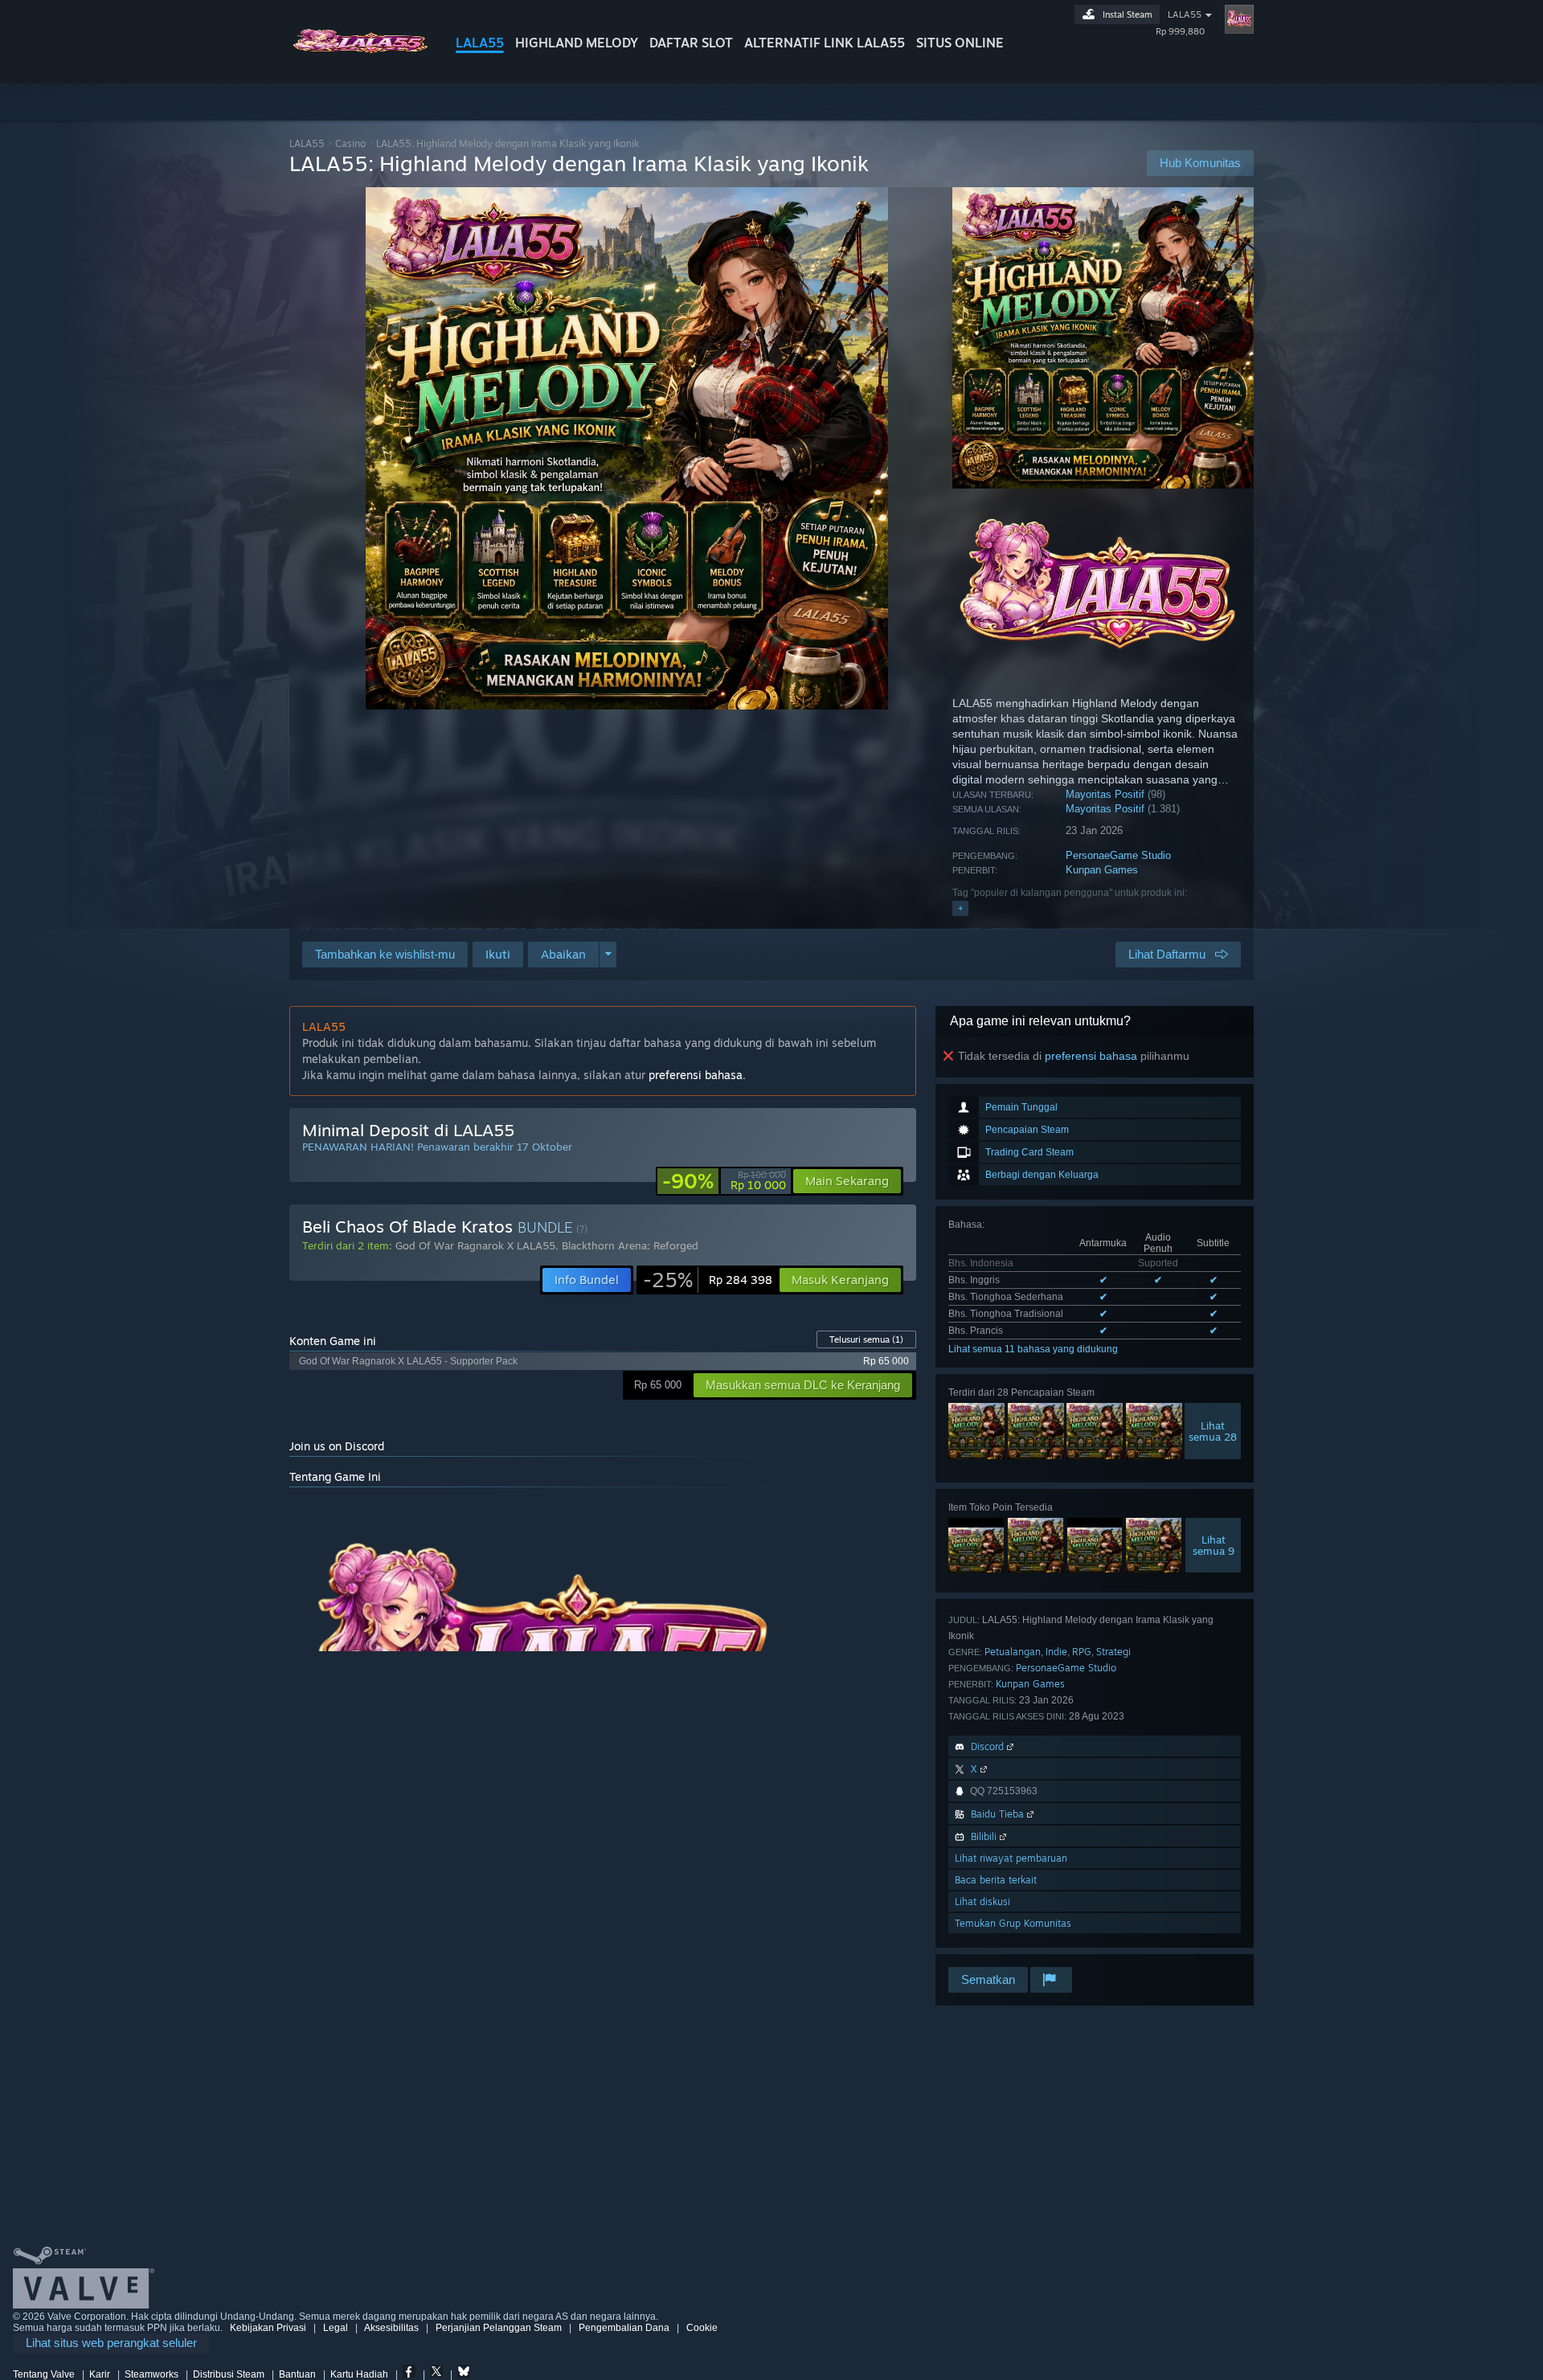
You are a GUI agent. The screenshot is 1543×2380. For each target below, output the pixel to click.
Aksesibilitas (391, 2328)
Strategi (1113, 1652)
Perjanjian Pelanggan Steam (499, 2328)
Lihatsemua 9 (1214, 1545)
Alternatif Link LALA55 (825, 43)
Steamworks (151, 2374)
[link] (724, 1181)
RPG (1082, 1652)
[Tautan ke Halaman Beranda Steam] (360, 55)
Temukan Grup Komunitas (1013, 1923)
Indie (1056, 1652)
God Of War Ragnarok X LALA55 (475, 1245)
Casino (350, 143)
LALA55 (480, 43)
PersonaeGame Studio (1118, 855)
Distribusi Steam (229, 2374)
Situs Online (960, 43)
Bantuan (297, 2374)
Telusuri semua (866, 1339)
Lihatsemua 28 (1213, 1431)
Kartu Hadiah (359, 2374)
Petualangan (1013, 1652)
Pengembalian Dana (624, 2328)
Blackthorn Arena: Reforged (630, 1245)
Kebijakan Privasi (268, 2328)
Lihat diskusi (982, 1902)
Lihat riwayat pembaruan (1011, 1858)
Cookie (702, 2328)
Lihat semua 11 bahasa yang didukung (1033, 1349)
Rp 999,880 (1180, 31)
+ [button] (960, 908)
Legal (336, 2328)
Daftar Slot (691, 43)
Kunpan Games (1102, 870)
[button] (498, 955)
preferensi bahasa (1091, 1056)
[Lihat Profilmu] (1239, 19)
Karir (100, 2374)
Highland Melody (577, 43)
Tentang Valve (44, 2374)
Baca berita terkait (996, 1880)
